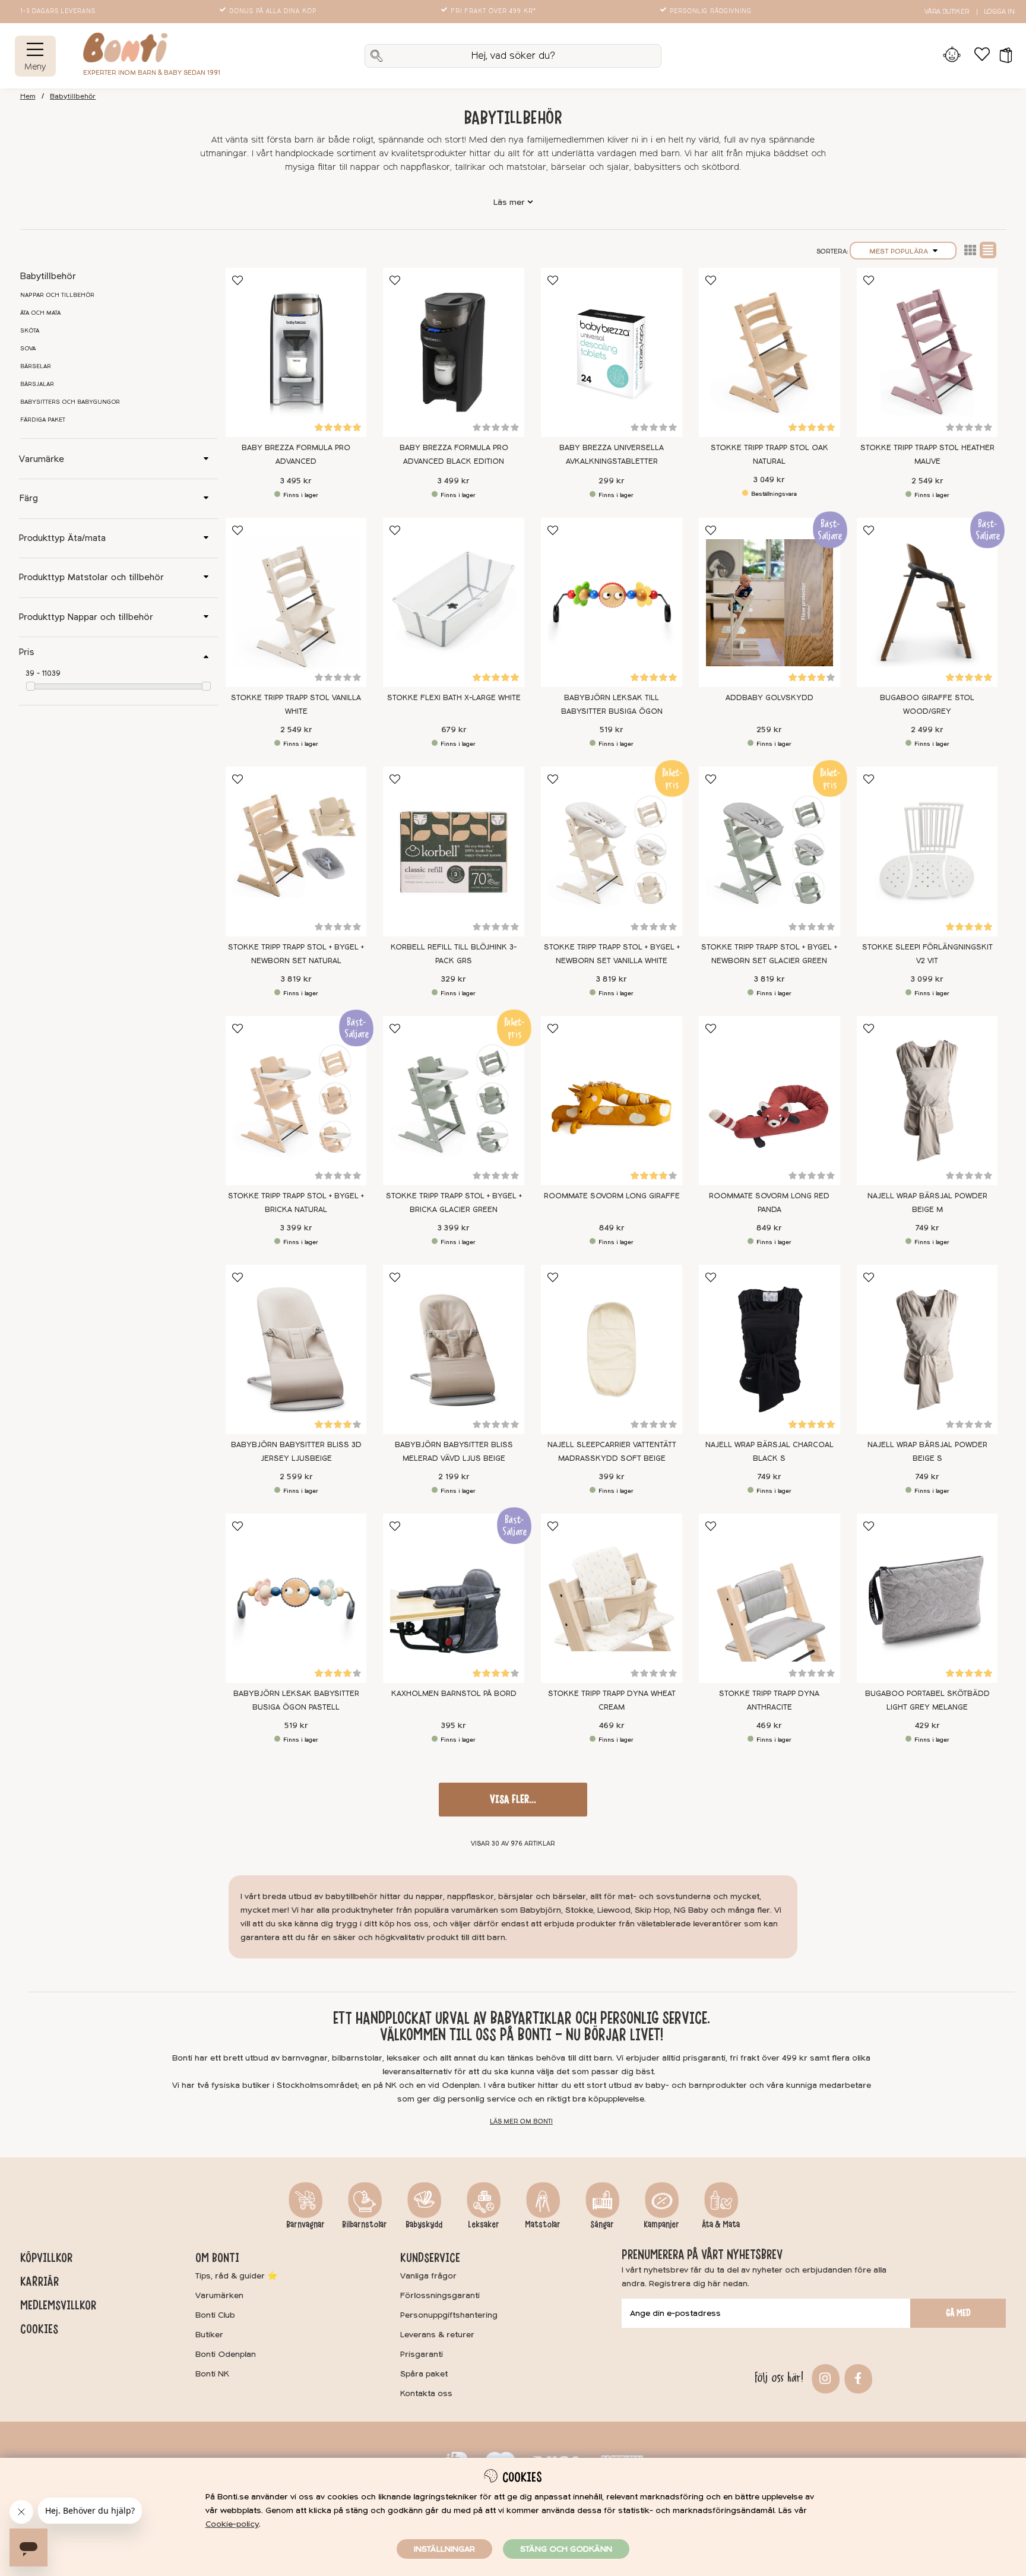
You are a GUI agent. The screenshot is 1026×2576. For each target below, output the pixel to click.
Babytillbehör (73, 96)
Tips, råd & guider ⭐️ (236, 2276)
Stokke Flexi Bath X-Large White (454, 698)
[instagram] (824, 2377)
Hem (28, 96)
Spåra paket (424, 2374)
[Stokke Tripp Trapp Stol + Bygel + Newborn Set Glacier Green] (769, 851)
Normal (988, 250)
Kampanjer (661, 2224)
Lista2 (970, 250)
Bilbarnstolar (365, 2224)
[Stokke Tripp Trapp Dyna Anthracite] (769, 1598)
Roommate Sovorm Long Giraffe (612, 1196)
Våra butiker (947, 12)
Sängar (602, 2224)
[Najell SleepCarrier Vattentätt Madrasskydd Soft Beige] (612, 1349)
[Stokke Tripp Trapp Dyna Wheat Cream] (612, 1598)
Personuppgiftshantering (449, 2315)
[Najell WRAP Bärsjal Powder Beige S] (927, 1349)
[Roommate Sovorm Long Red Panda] (769, 1101)
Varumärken (219, 2295)
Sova (28, 349)
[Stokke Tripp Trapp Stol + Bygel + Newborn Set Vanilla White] (612, 851)
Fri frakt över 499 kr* (493, 11)
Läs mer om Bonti (521, 2121)
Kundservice (430, 2258)
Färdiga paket (43, 420)
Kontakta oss (426, 2393)
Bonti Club (215, 2315)
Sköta (30, 331)
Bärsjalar (37, 384)
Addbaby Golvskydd (769, 698)
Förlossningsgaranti (440, 2295)
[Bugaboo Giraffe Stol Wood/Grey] (927, 602)
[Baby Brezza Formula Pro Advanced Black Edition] (454, 352)
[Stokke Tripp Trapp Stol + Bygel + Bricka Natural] (296, 1101)
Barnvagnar (305, 2224)
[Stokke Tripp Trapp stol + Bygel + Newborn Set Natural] (296, 851)
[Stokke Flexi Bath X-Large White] (454, 602)
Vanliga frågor (428, 2276)
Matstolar (543, 2224)
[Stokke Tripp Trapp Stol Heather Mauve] (927, 352)
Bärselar (36, 366)
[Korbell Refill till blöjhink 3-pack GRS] (454, 851)
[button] (1002, 56)
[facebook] (856, 2377)
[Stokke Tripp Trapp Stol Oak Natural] (769, 352)
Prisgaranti (422, 2354)
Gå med (958, 2313)
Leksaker (484, 2224)
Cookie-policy (232, 2524)
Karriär (39, 2281)
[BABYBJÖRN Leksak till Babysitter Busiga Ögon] (612, 602)
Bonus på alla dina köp (273, 11)
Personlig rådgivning (711, 11)
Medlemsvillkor (58, 2305)
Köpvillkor (46, 2258)
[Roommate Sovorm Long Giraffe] (612, 1101)
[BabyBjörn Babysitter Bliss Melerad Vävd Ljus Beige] (454, 1349)
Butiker (209, 2335)
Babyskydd (424, 2224)
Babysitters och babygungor (70, 402)
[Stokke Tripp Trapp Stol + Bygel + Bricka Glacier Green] (454, 1101)
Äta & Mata (721, 2224)
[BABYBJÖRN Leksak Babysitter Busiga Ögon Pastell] (296, 1598)
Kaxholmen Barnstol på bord (454, 1694)
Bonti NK (212, 2374)
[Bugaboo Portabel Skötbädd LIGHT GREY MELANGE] (927, 1598)
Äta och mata (40, 313)
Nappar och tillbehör (57, 295)
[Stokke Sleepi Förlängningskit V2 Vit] (927, 851)
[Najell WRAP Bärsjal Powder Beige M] (927, 1101)
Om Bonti (217, 2258)
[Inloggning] (952, 56)
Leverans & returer (437, 2335)
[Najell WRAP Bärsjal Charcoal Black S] (769, 1349)
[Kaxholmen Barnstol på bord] (454, 1598)
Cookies (39, 2329)
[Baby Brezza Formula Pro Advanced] (296, 352)
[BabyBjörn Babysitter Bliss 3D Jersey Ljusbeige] (296, 1349)
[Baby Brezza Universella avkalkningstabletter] (612, 352)
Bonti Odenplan (226, 2354)
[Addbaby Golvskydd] (769, 602)
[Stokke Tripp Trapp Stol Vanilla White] (296, 602)
